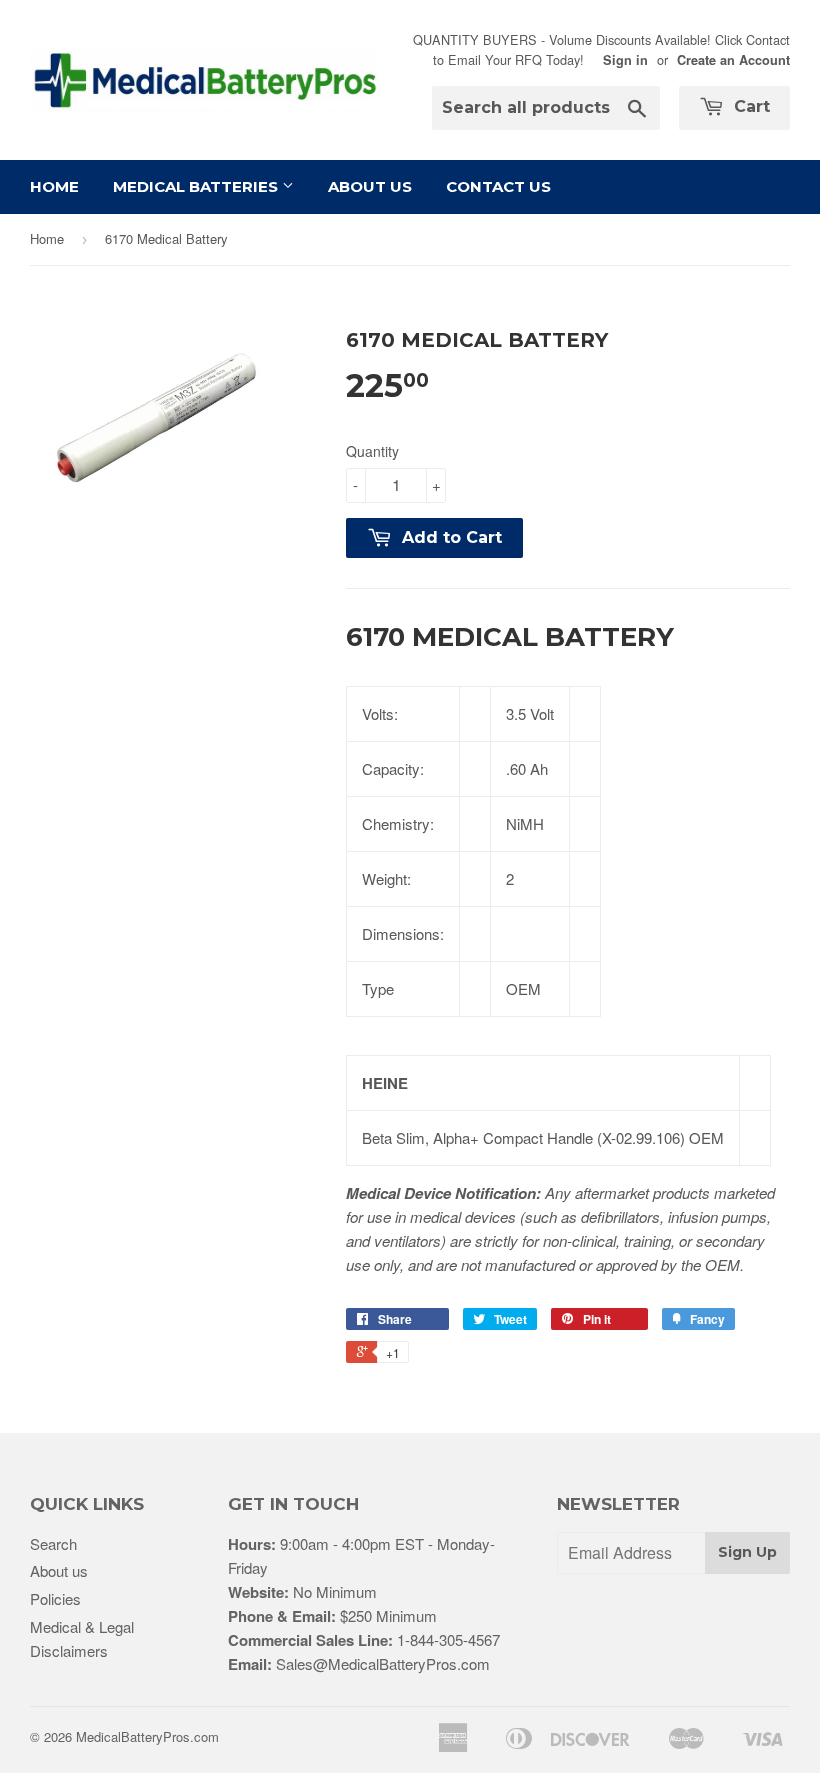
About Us (370, 186)
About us (59, 1570)
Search (53, 1543)
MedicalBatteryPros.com (147, 1736)
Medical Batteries (197, 186)
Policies (55, 1598)
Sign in (625, 60)
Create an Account (733, 60)
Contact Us (498, 186)
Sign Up (747, 1552)
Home (54, 186)
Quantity (372, 451)
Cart (749, 106)
